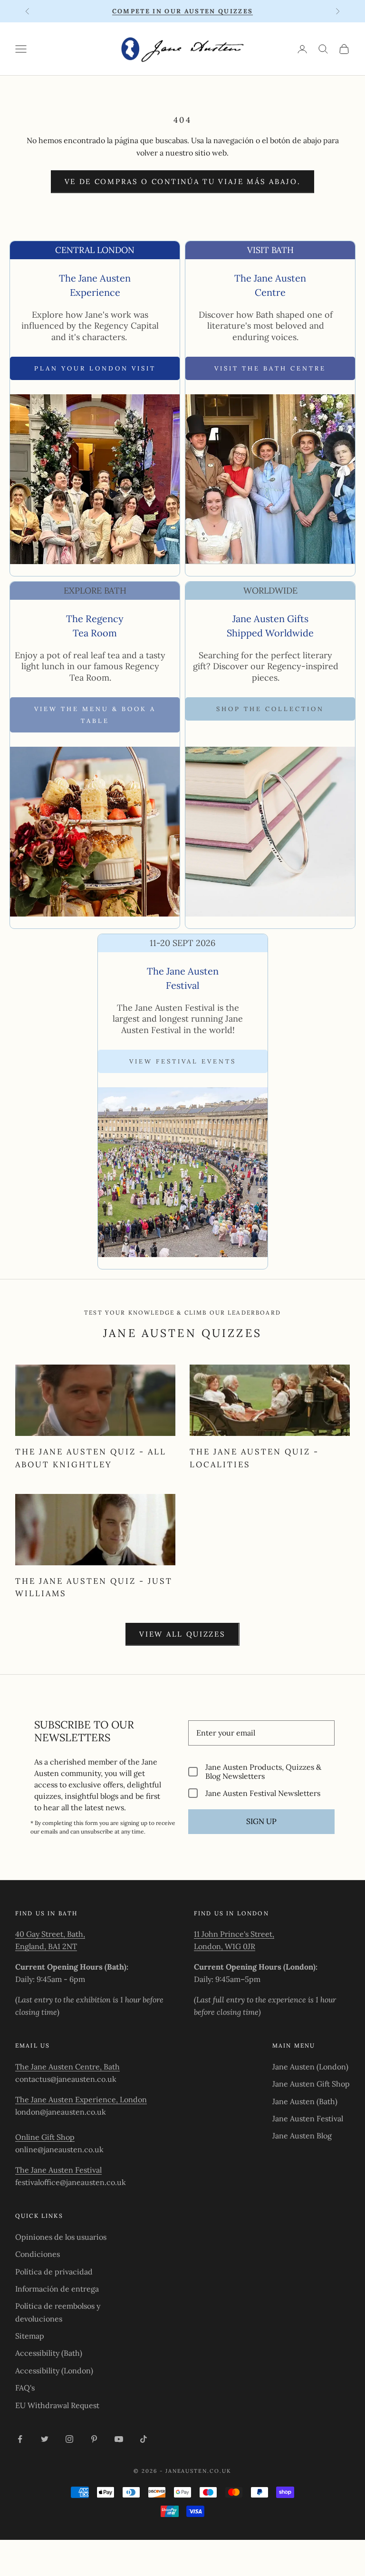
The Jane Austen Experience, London (81, 2099)
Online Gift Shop (45, 2137)
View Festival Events (183, 1061)
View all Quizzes (182, 1634)
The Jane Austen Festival (58, 2170)
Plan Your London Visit (95, 368)
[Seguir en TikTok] (144, 2439)
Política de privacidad (54, 2272)
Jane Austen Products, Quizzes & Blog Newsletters (263, 1772)
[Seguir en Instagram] (69, 2439)
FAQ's (25, 2388)
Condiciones (38, 2254)
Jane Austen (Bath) (305, 2101)
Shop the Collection (270, 709)
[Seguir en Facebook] (20, 2439)
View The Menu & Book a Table (95, 715)
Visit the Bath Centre (270, 368)
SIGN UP (261, 1821)
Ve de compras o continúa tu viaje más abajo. (183, 181)
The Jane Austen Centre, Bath (67, 2067)
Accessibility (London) (54, 2371)
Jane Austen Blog (302, 2136)
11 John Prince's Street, (234, 1934)
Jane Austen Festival (308, 2118)
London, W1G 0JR (225, 1946)
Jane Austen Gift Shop (311, 2084)
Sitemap (30, 2336)
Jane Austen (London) (310, 2067)
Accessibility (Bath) (49, 2353)
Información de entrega (57, 2289)
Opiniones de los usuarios (61, 2237)
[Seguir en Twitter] (45, 2439)
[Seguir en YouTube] (119, 2439)
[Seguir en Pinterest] (94, 2439)
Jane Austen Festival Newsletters (263, 1793)
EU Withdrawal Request (57, 2405)
